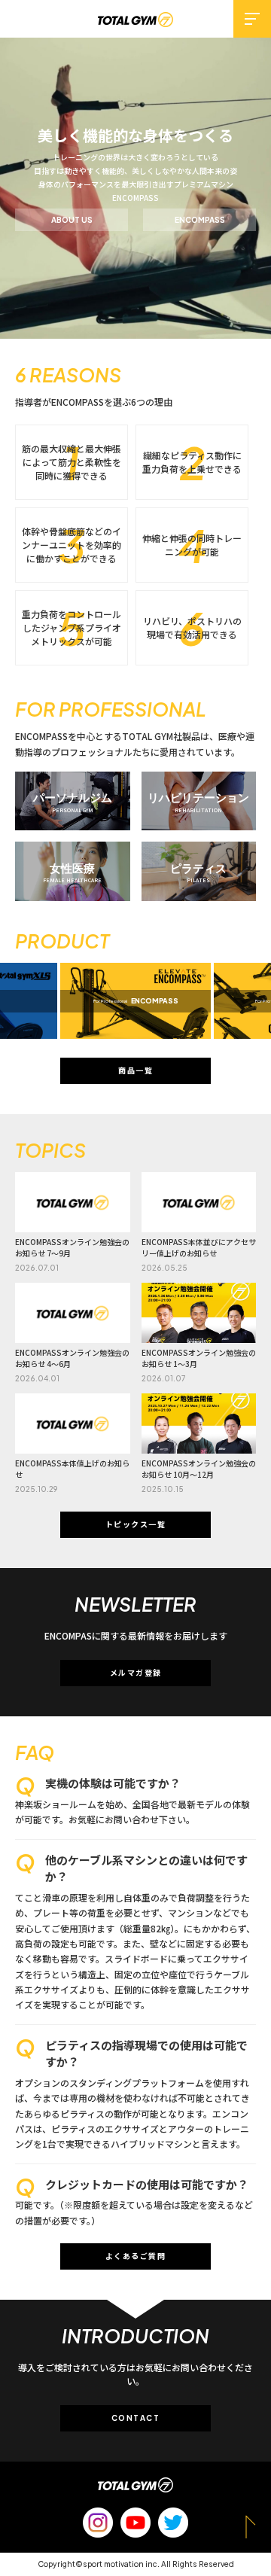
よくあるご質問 (136, 2256)
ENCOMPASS (200, 220)
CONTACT (136, 2418)
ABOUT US (72, 220)
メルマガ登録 (136, 1673)
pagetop (251, 2527)
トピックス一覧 (136, 1524)
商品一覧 (135, 1070)
